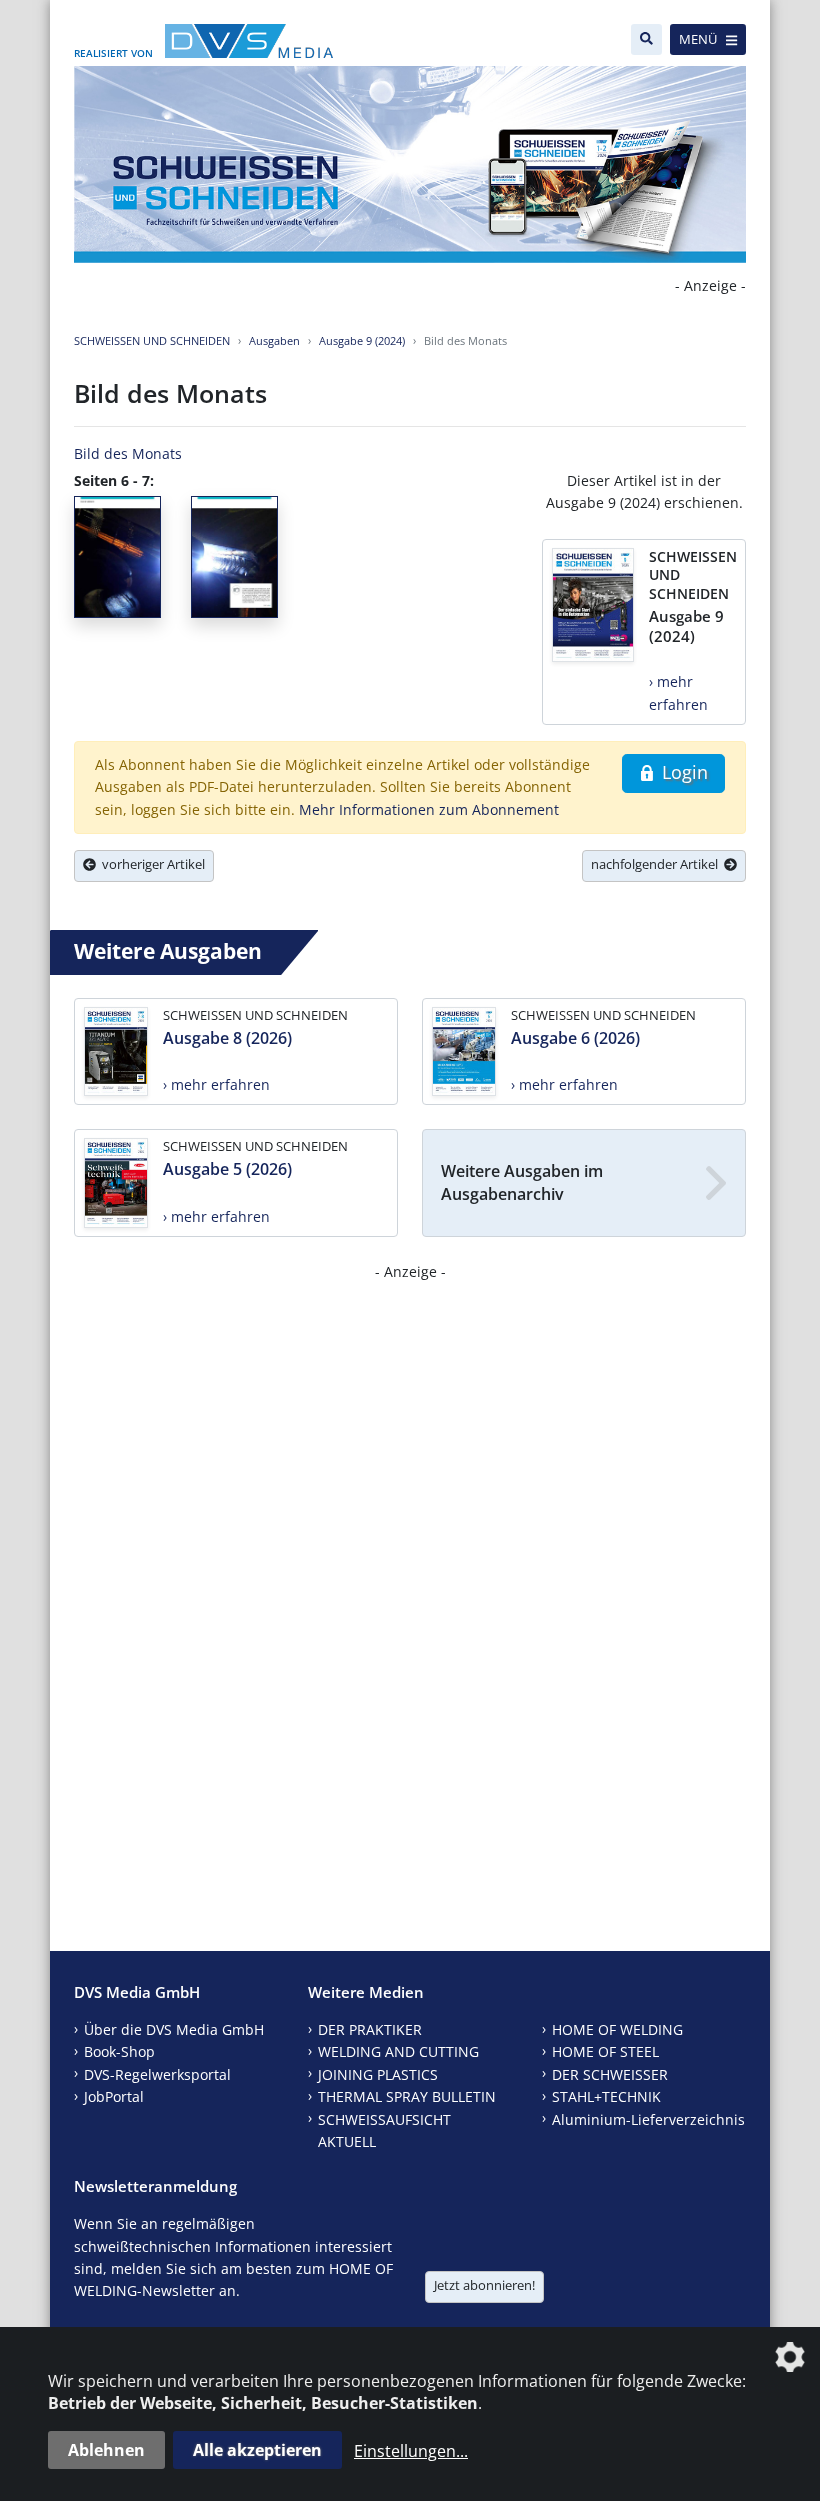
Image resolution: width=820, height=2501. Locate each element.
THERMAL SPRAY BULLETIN (407, 2096)
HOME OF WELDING (617, 2029)
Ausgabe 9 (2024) (362, 340)
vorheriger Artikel (150, 864)
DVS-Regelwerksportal (157, 2074)
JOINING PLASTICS (378, 2074)
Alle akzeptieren (257, 2450)
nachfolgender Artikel (657, 864)
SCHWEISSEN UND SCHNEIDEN (152, 340)
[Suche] (646, 39)
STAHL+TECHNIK (606, 2096)
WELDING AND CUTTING (398, 2051)
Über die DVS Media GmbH (174, 2029)
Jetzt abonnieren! (484, 2285)
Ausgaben (274, 340)
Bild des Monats (128, 453)
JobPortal (114, 2096)
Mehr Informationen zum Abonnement (429, 809)
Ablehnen (106, 2450)
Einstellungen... (411, 2451)
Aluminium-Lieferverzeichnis (648, 2119)
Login (682, 772)
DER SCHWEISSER (610, 2074)
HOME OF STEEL (605, 2051)
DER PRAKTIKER (370, 2029)
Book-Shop (119, 2051)
